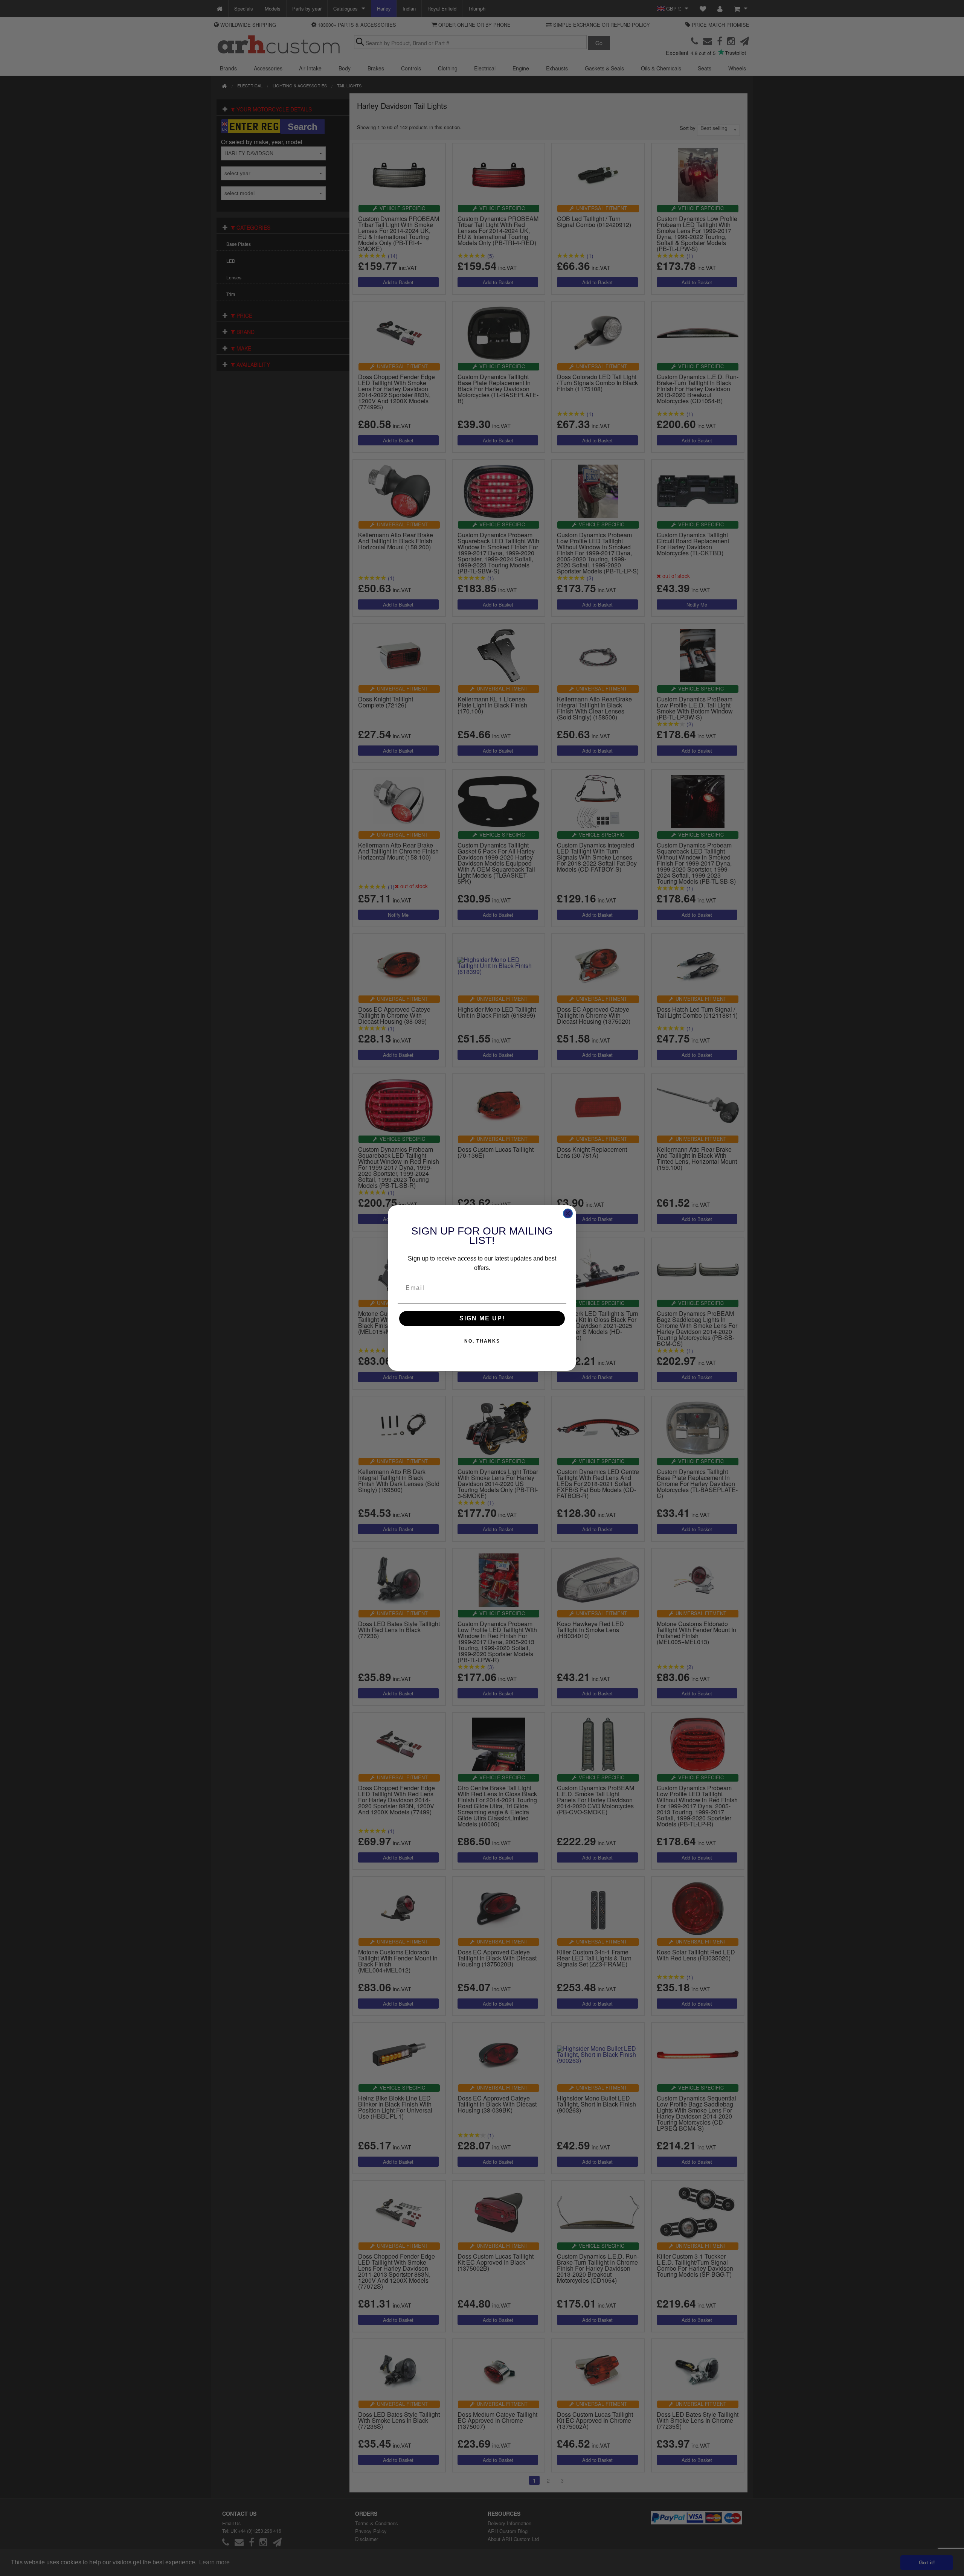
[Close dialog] (568, 1213)
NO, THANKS (482, 1341)
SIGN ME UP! (482, 1318)
